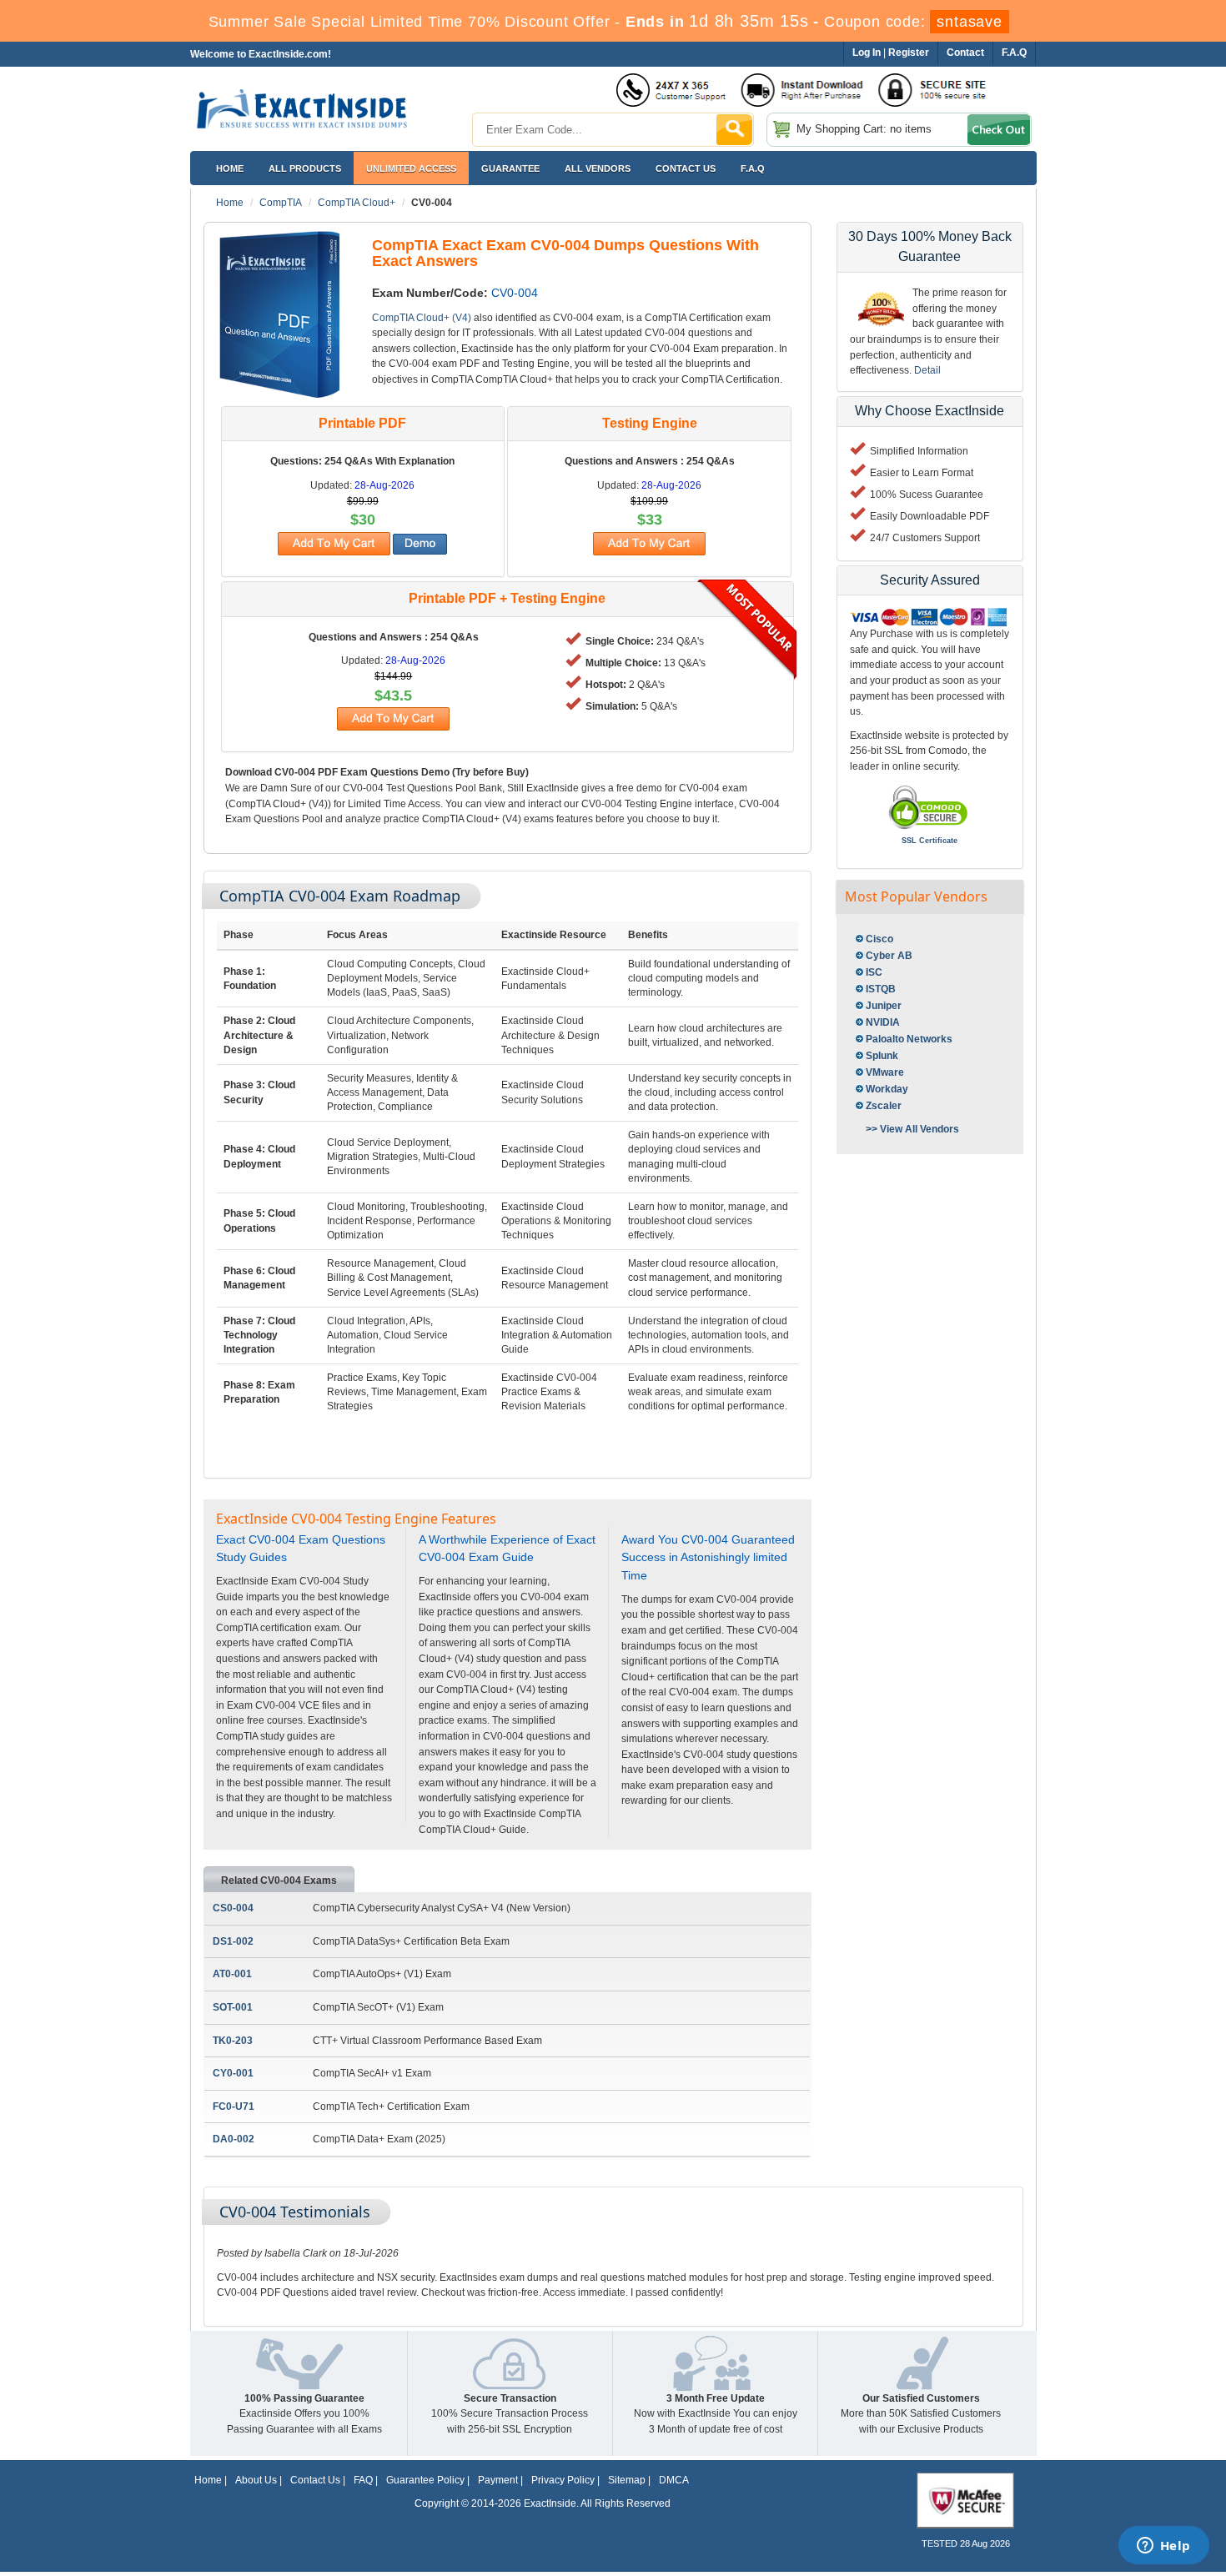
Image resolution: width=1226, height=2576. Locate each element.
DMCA (674, 2480)
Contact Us (315, 2480)
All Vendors (598, 168)
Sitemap (627, 2480)
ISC (874, 972)
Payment (498, 2480)
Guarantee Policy (425, 2480)
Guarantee (510, 168)
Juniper (884, 1006)
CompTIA (281, 203)
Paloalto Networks (909, 1039)
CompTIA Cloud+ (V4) (422, 318)
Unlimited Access (411, 168)
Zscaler (884, 1106)
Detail (927, 370)
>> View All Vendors (912, 1129)
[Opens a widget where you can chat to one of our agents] (1163, 2547)
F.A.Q (753, 168)
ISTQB (881, 989)
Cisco (879, 939)
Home (230, 168)
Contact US (686, 168)
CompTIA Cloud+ (357, 203)
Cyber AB (889, 956)
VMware (885, 1072)
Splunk (882, 1056)
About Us (256, 2480)
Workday (887, 1089)
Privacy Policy (563, 2480)
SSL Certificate (930, 841)
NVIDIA (883, 1022)
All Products (305, 168)
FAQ (363, 2480)
